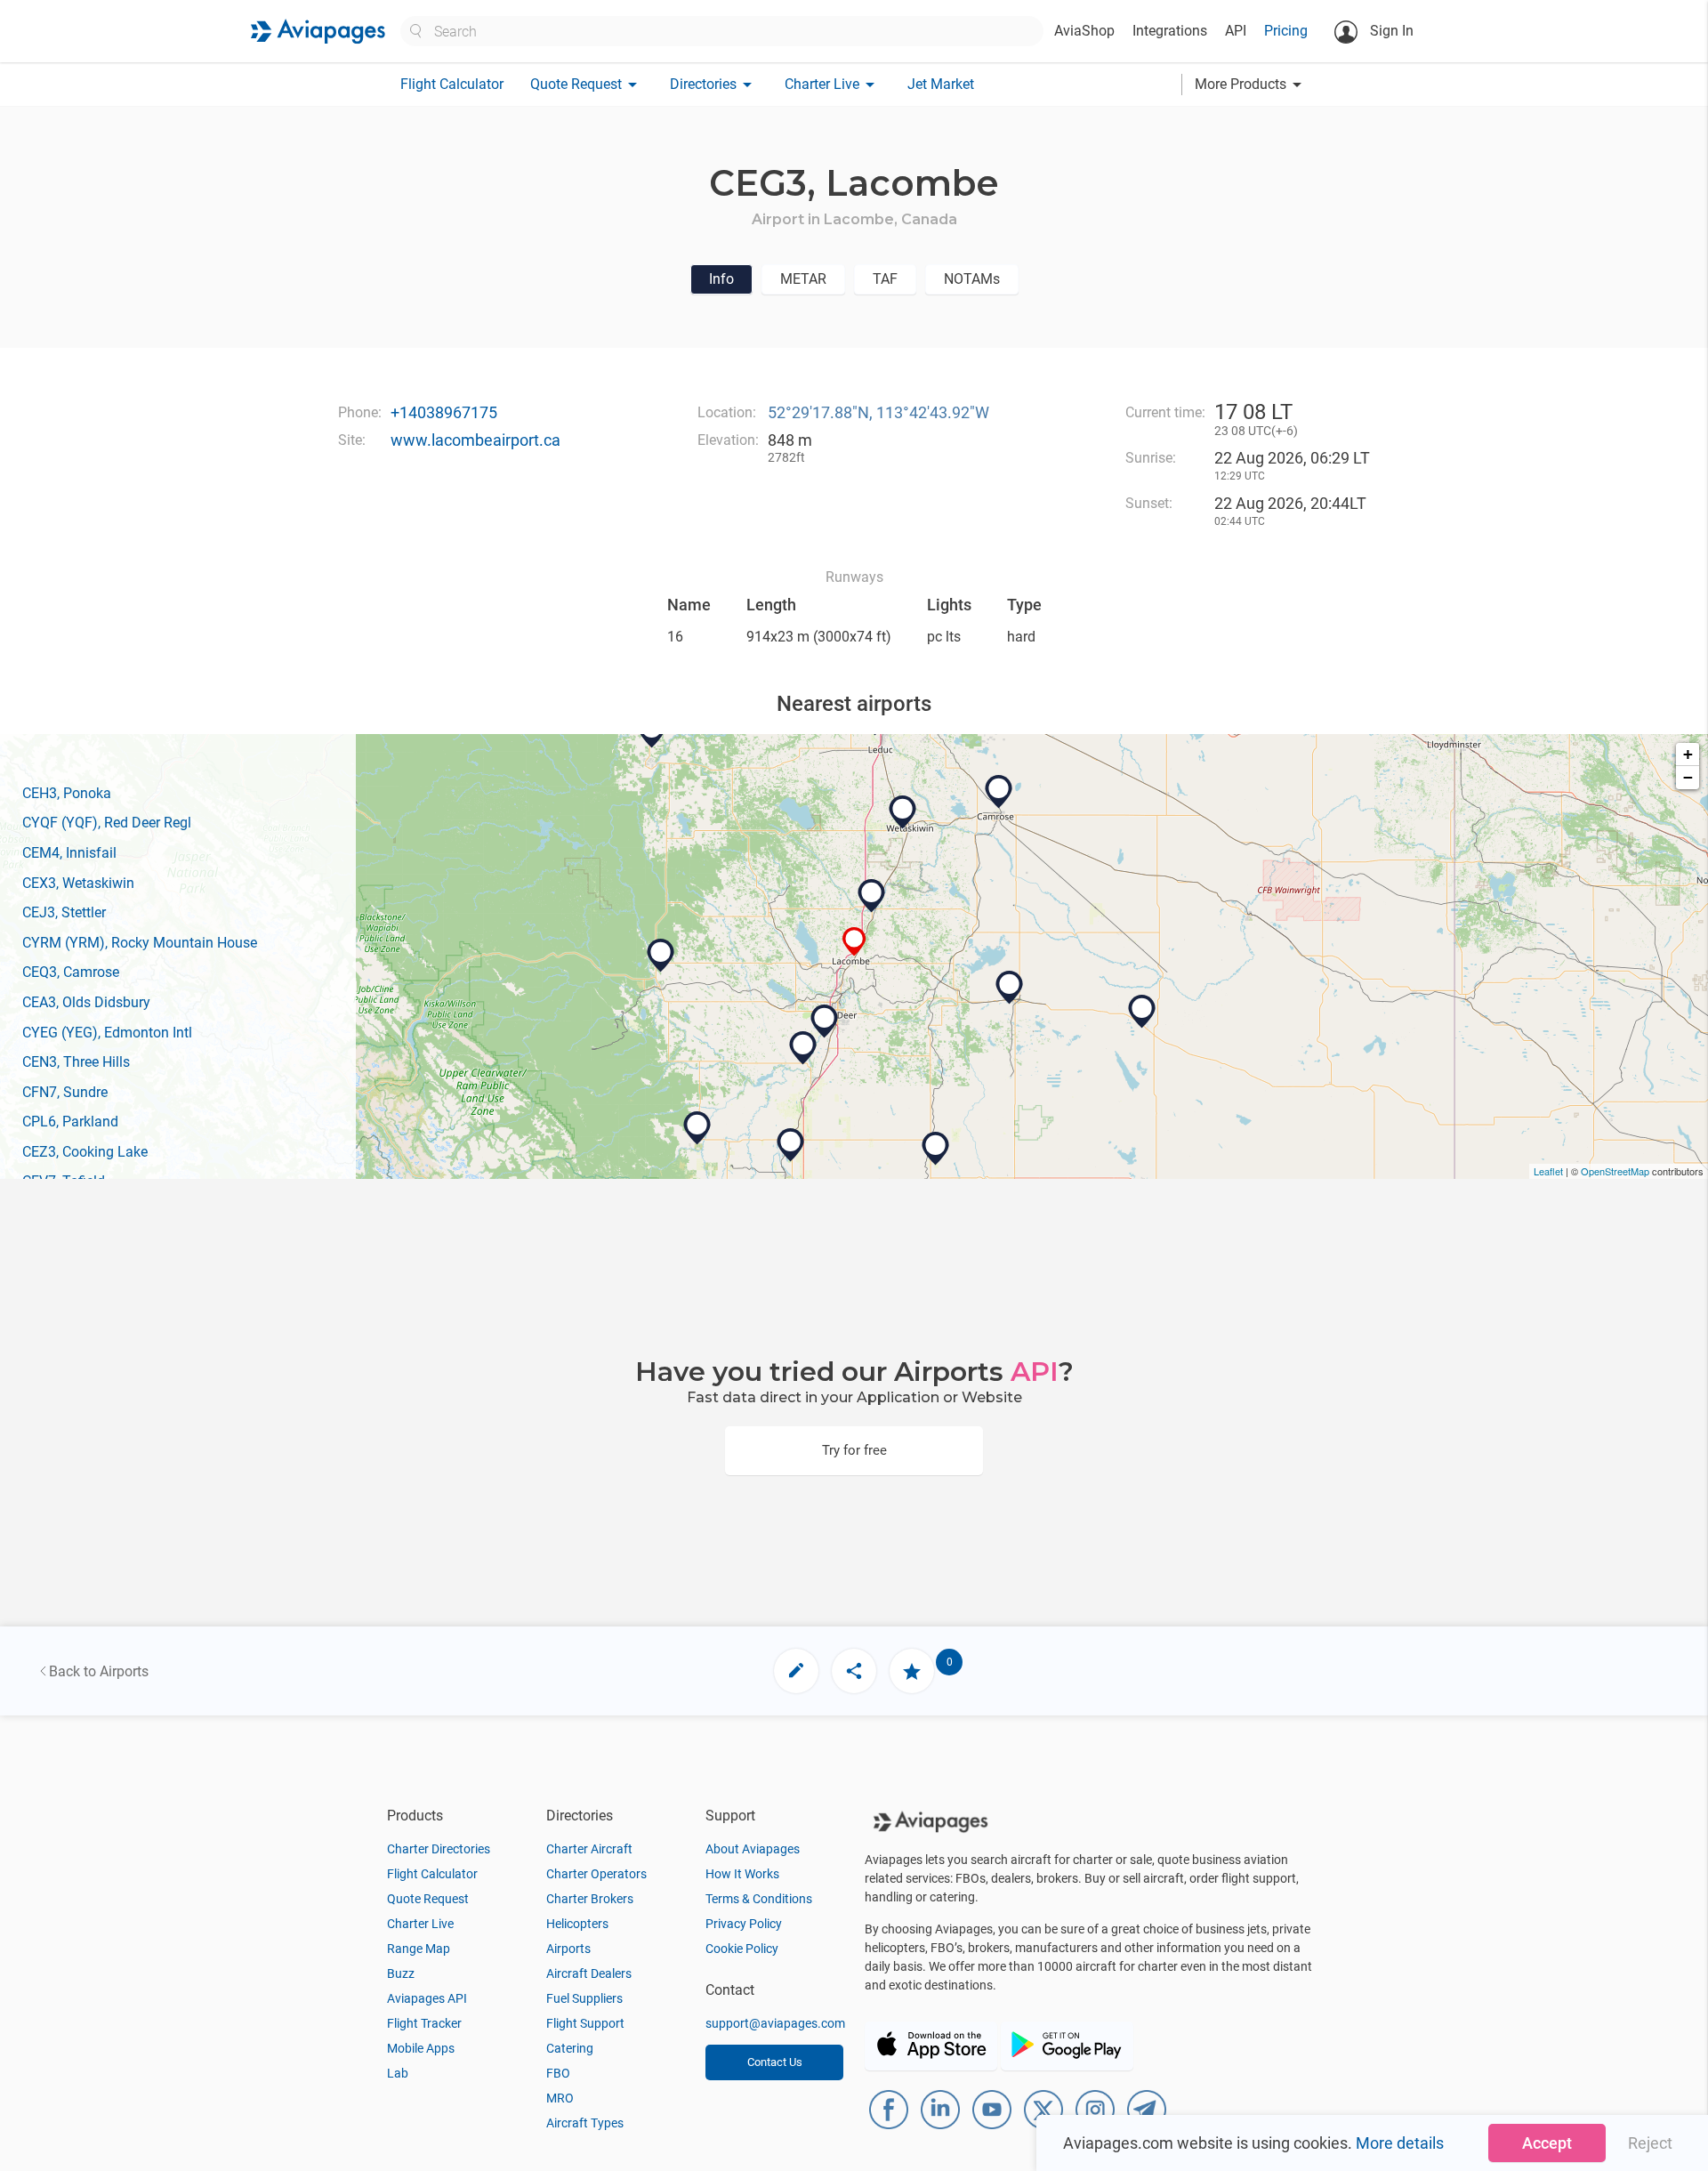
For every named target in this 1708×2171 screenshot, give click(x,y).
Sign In (1390, 31)
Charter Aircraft (589, 1849)
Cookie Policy (742, 1949)
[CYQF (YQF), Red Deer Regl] (825, 1021)
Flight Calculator (452, 84)
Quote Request (428, 1899)
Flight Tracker (424, 2023)
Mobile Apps (421, 2048)
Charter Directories (439, 1849)
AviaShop (1084, 31)
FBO (558, 2073)
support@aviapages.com (775, 2023)
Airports (568, 1949)
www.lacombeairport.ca (475, 440)
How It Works (742, 1874)
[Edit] (796, 1671)
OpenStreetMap (1615, 1171)
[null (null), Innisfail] (803, 1048)
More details (1400, 2143)
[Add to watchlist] (912, 1671)
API (1236, 31)
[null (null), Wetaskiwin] (903, 812)
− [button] (1688, 777)
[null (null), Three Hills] (936, 1149)
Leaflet (1548, 1171)
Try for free (854, 1450)
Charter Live (420, 1924)
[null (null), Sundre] (697, 1128)
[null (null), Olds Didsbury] (791, 1145)
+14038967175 (444, 412)
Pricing (1286, 31)
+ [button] (1688, 754)
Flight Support (585, 2023)
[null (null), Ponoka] (872, 896)
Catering (570, 2048)
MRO (560, 2098)
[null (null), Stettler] (1010, 988)
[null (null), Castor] (1142, 1012)
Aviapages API (427, 1998)
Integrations (1170, 31)
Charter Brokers (590, 1899)
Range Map (419, 1949)
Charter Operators (596, 1874)
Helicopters (577, 1924)
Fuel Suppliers (584, 1998)
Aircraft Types (585, 2123)
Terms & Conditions (759, 1899)
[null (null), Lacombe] (854, 942)
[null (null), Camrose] (999, 792)
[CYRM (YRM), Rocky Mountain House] (661, 956)
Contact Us (775, 2062)
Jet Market (941, 84)
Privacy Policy (744, 1924)
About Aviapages (753, 1849)
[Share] (854, 1671)
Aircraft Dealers (589, 1973)
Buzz (401, 1973)
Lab (398, 2073)
